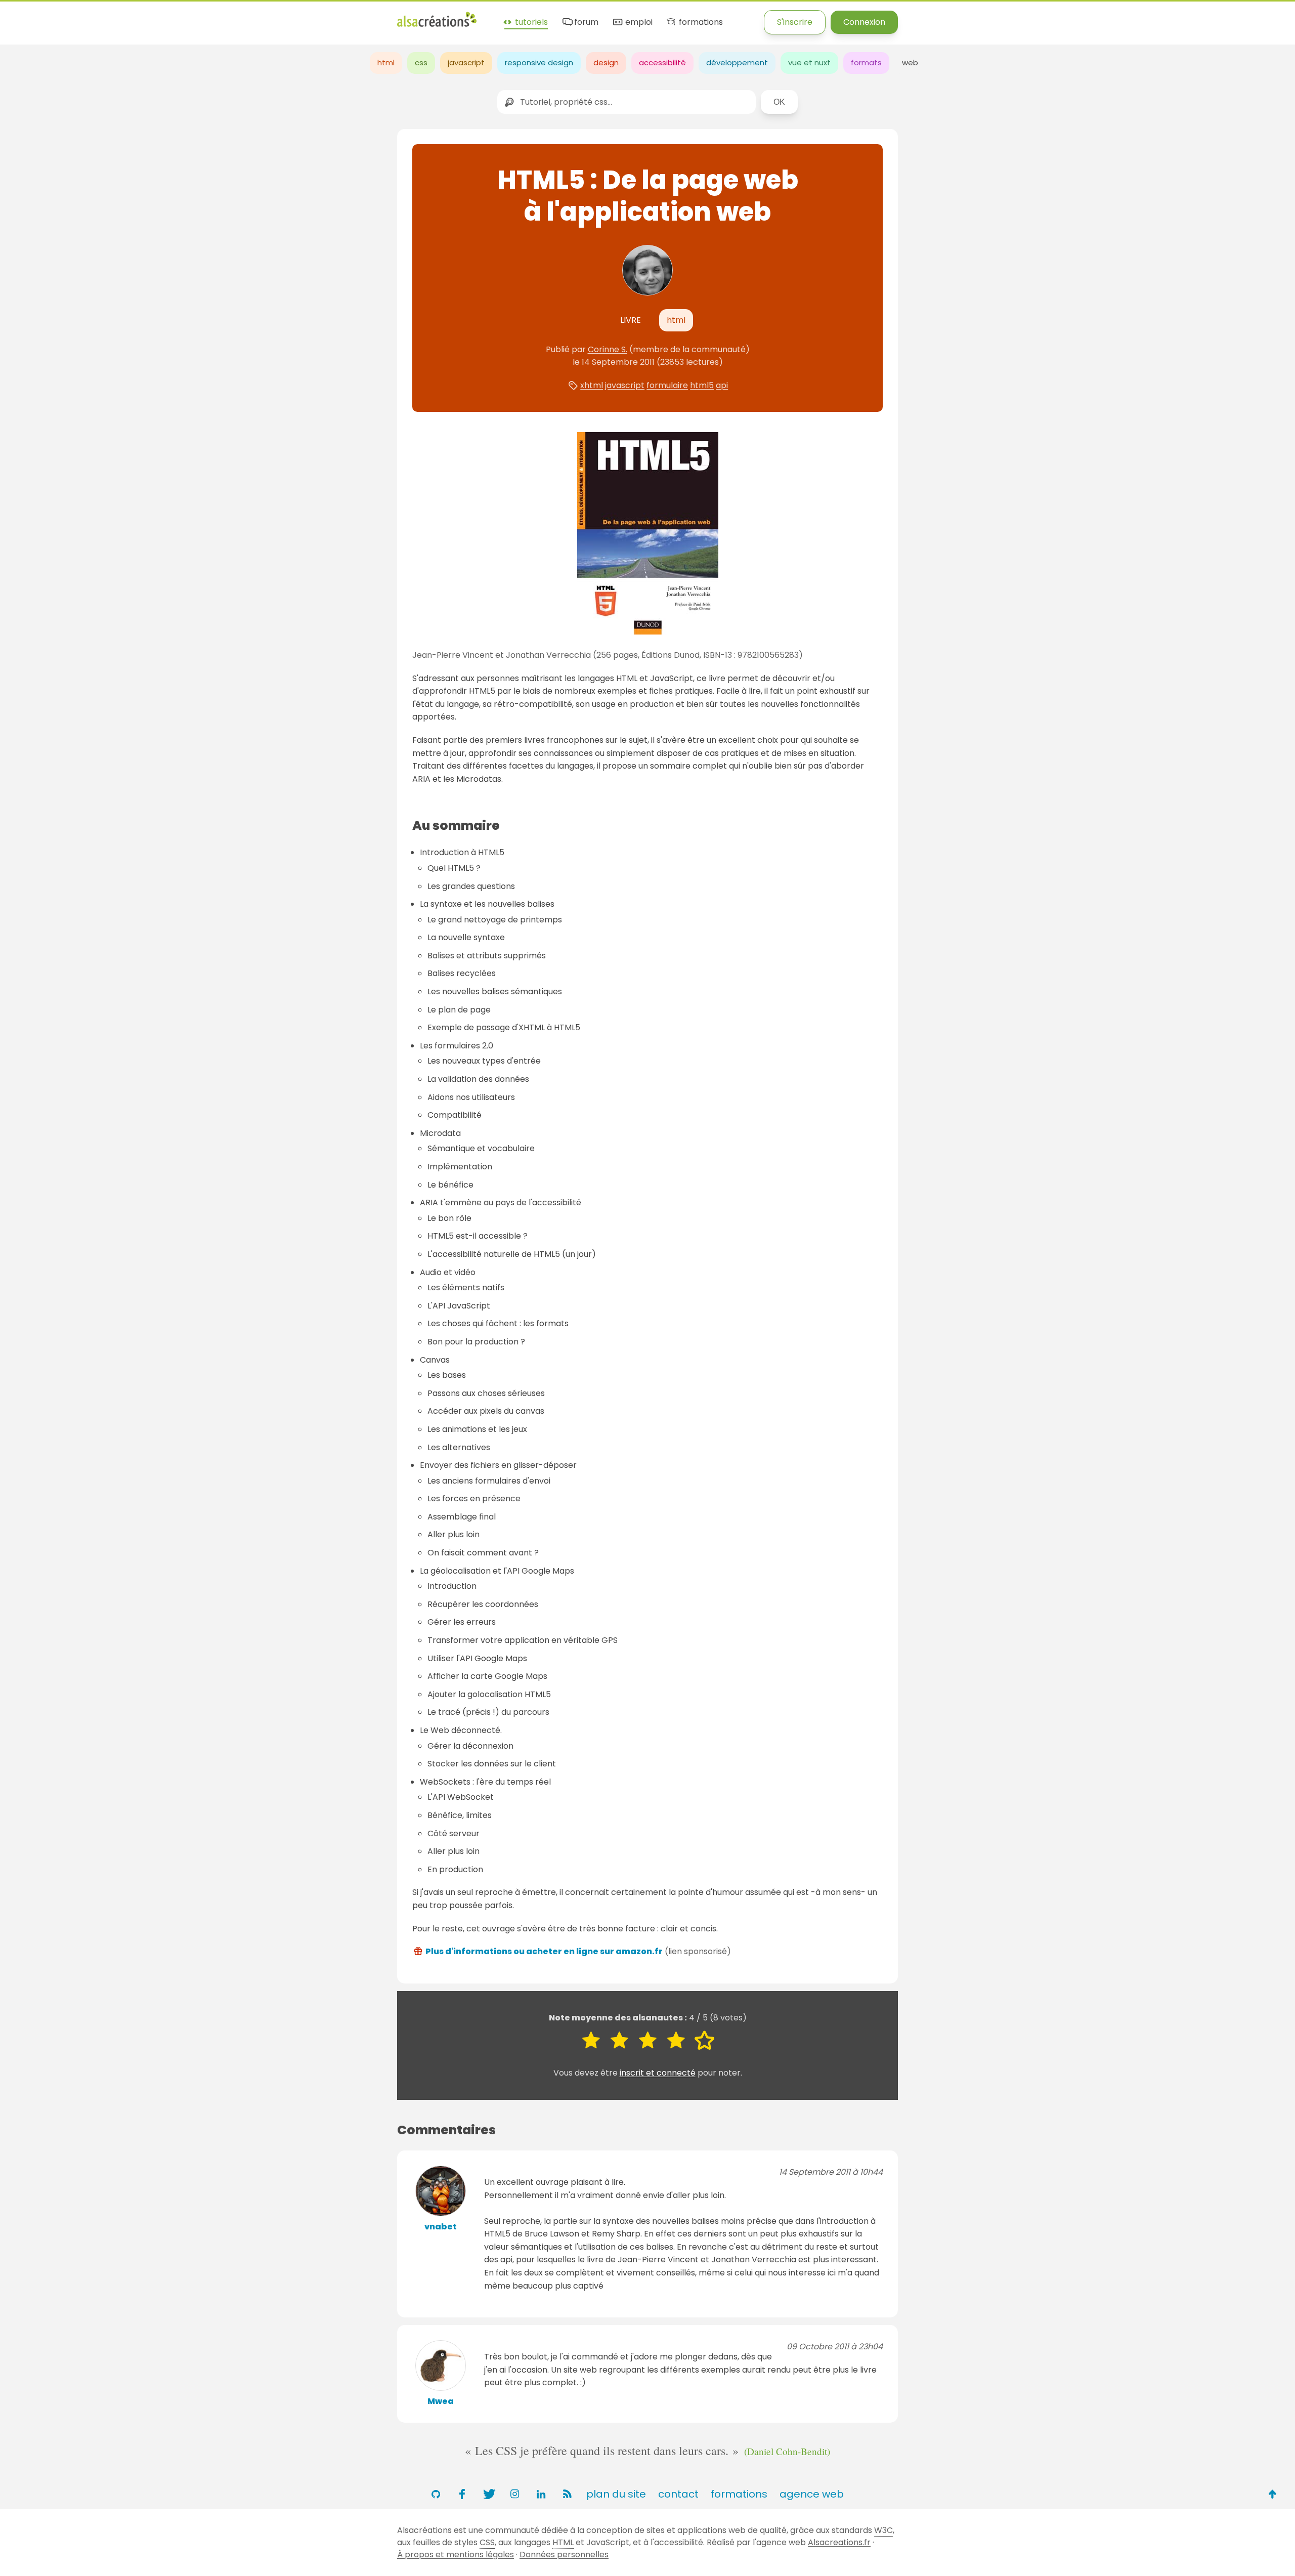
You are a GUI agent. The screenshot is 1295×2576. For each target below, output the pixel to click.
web (910, 62)
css (421, 62)
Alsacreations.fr (839, 2542)
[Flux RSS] (567, 2494)
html (386, 62)
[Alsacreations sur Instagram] (514, 2494)
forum (585, 23)
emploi (638, 23)
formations (700, 23)
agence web (812, 2494)
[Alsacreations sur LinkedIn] (541, 2494)
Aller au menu (27, 16)
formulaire (667, 385)
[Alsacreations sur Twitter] (488, 2494)
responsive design (539, 62)
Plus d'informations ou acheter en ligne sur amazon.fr (544, 1951)
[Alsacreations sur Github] (436, 2494)
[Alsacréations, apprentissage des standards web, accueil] (437, 26)
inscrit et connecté (658, 2073)
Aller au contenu (99, 16)
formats (866, 62)
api (722, 385)
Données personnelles (564, 2554)
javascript (466, 62)
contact (678, 2494)
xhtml (592, 385)
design (606, 62)
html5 (702, 385)
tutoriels (530, 23)
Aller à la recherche (184, 16)
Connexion (864, 22)
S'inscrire (795, 22)
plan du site (616, 2494)
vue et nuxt (809, 62)
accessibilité (662, 62)
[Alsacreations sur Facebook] (462, 2494)
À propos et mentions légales (456, 2554)
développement (737, 62)
